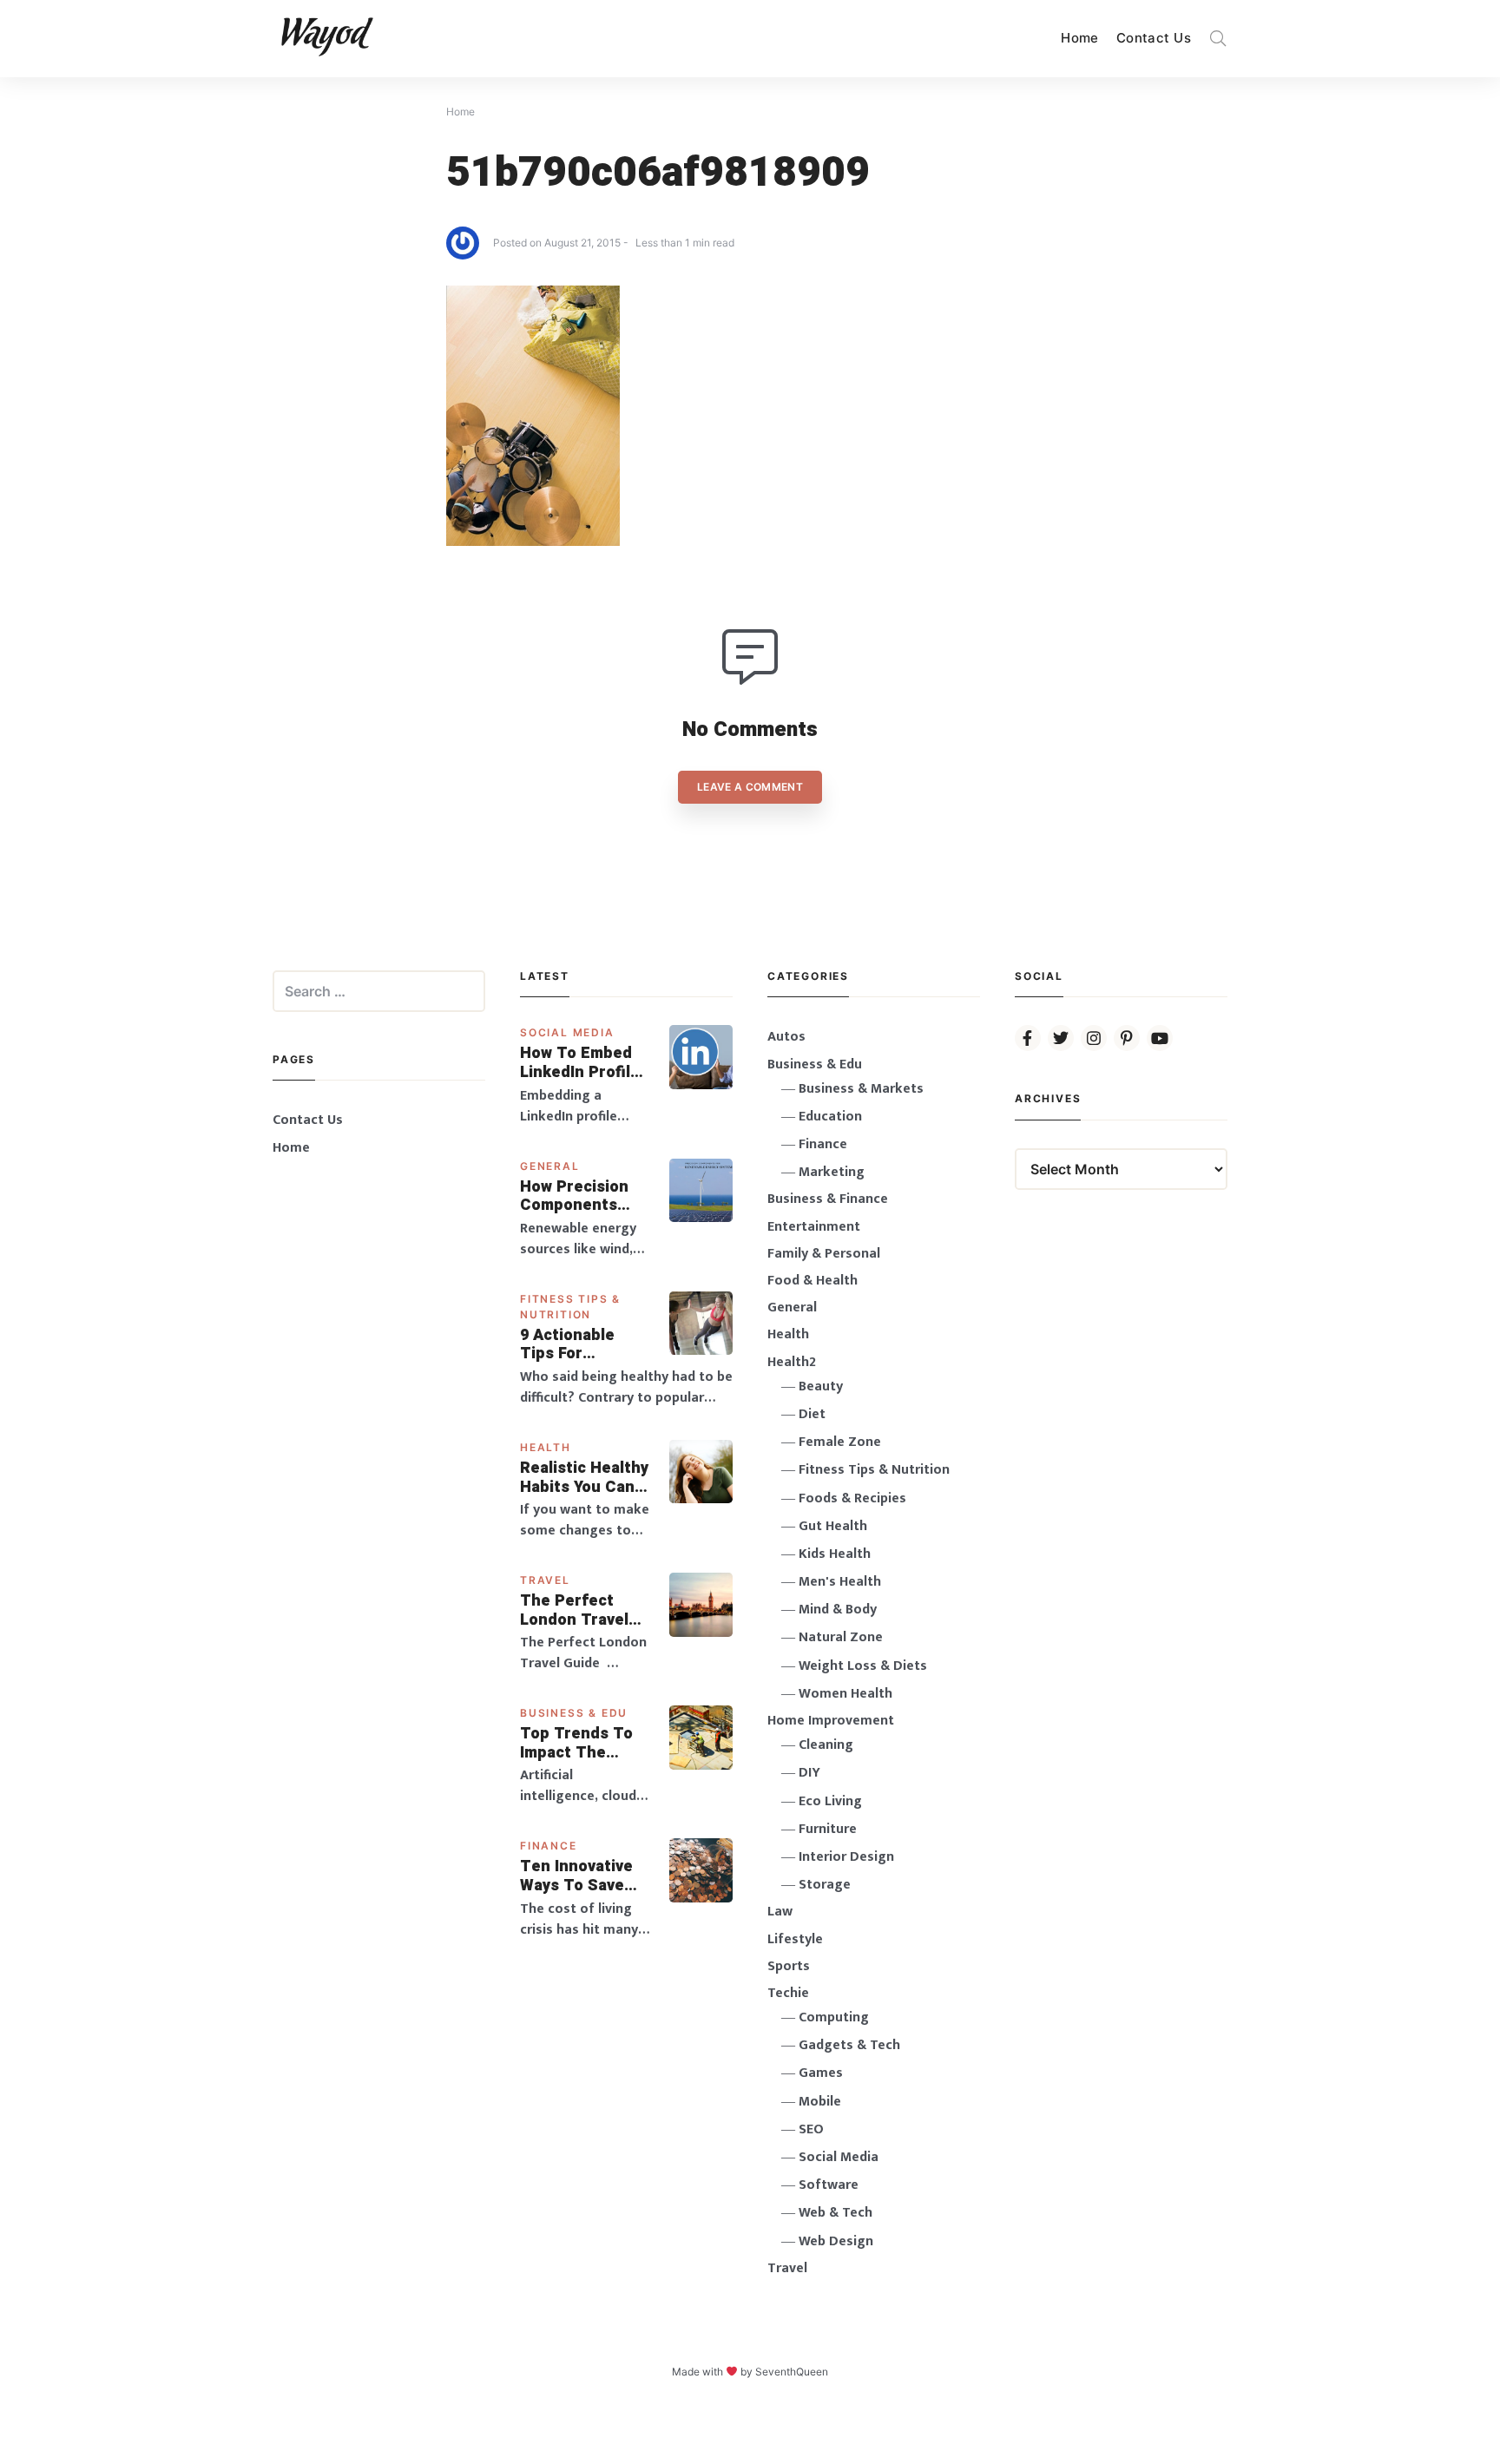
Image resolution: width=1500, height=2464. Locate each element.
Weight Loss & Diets (863, 1666)
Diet (812, 1414)
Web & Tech (836, 2213)
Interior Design (846, 1857)
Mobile (820, 2102)
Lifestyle (795, 1939)
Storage (825, 1885)
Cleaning (826, 1745)
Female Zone (840, 1442)
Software (829, 2185)
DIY (809, 1773)
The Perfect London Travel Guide (574, 1610)
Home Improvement (831, 1721)
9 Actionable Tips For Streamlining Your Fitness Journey (569, 1345)
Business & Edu (574, 1713)
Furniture (828, 1829)
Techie (788, 1993)
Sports (789, 1966)
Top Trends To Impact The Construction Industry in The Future (578, 1743)
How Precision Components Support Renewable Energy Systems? (586, 1196)
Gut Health (833, 1526)
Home (1080, 38)
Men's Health (840, 1582)
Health (546, 1447)
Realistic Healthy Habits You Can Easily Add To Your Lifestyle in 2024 (584, 1478)
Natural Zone (841, 1637)
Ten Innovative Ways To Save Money (576, 1876)
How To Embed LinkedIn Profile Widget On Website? (580, 1063)
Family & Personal (824, 1254)
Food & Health (812, 1281)
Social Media (567, 1032)
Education (830, 1117)
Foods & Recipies (852, 1498)
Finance (549, 1846)
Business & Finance (828, 1199)
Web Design (836, 2241)
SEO (811, 2129)
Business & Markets (861, 1089)
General (550, 1166)
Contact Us (1154, 38)
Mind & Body (838, 1610)
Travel (545, 1580)
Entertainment (814, 1227)
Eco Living (830, 1801)
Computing (834, 2017)
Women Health (845, 1694)
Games (821, 2073)
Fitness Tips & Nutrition (874, 1470)
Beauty (821, 1386)
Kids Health (835, 1554)
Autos (786, 1037)
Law (780, 1912)
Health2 (792, 1362)
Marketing (832, 1172)
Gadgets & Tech (849, 2045)
